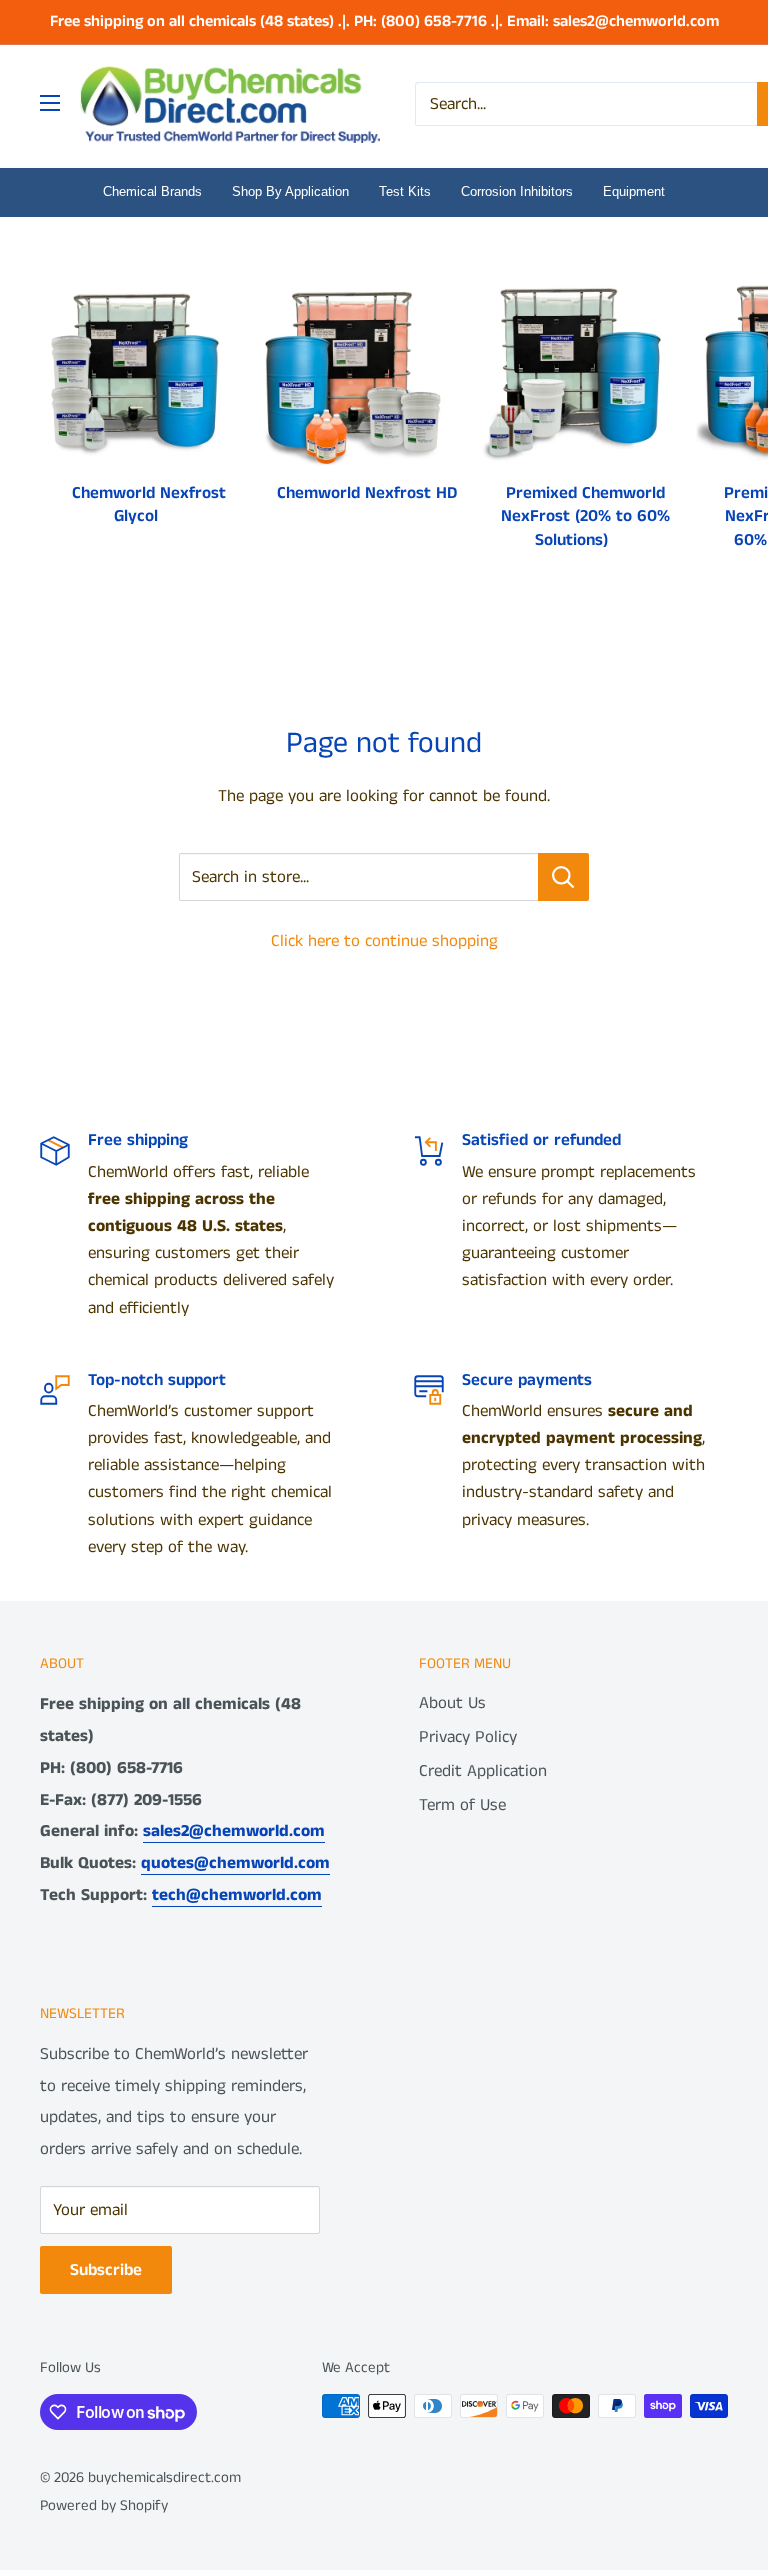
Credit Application (483, 1771)
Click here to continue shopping (384, 941)
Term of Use (462, 1805)
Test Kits (405, 191)
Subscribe (106, 2270)
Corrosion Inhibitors (517, 191)
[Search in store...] (563, 877)
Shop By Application (290, 191)
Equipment (634, 191)
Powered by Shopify (104, 2505)
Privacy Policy (468, 1737)
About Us (452, 1703)
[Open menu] (50, 103)
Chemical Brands (152, 191)
